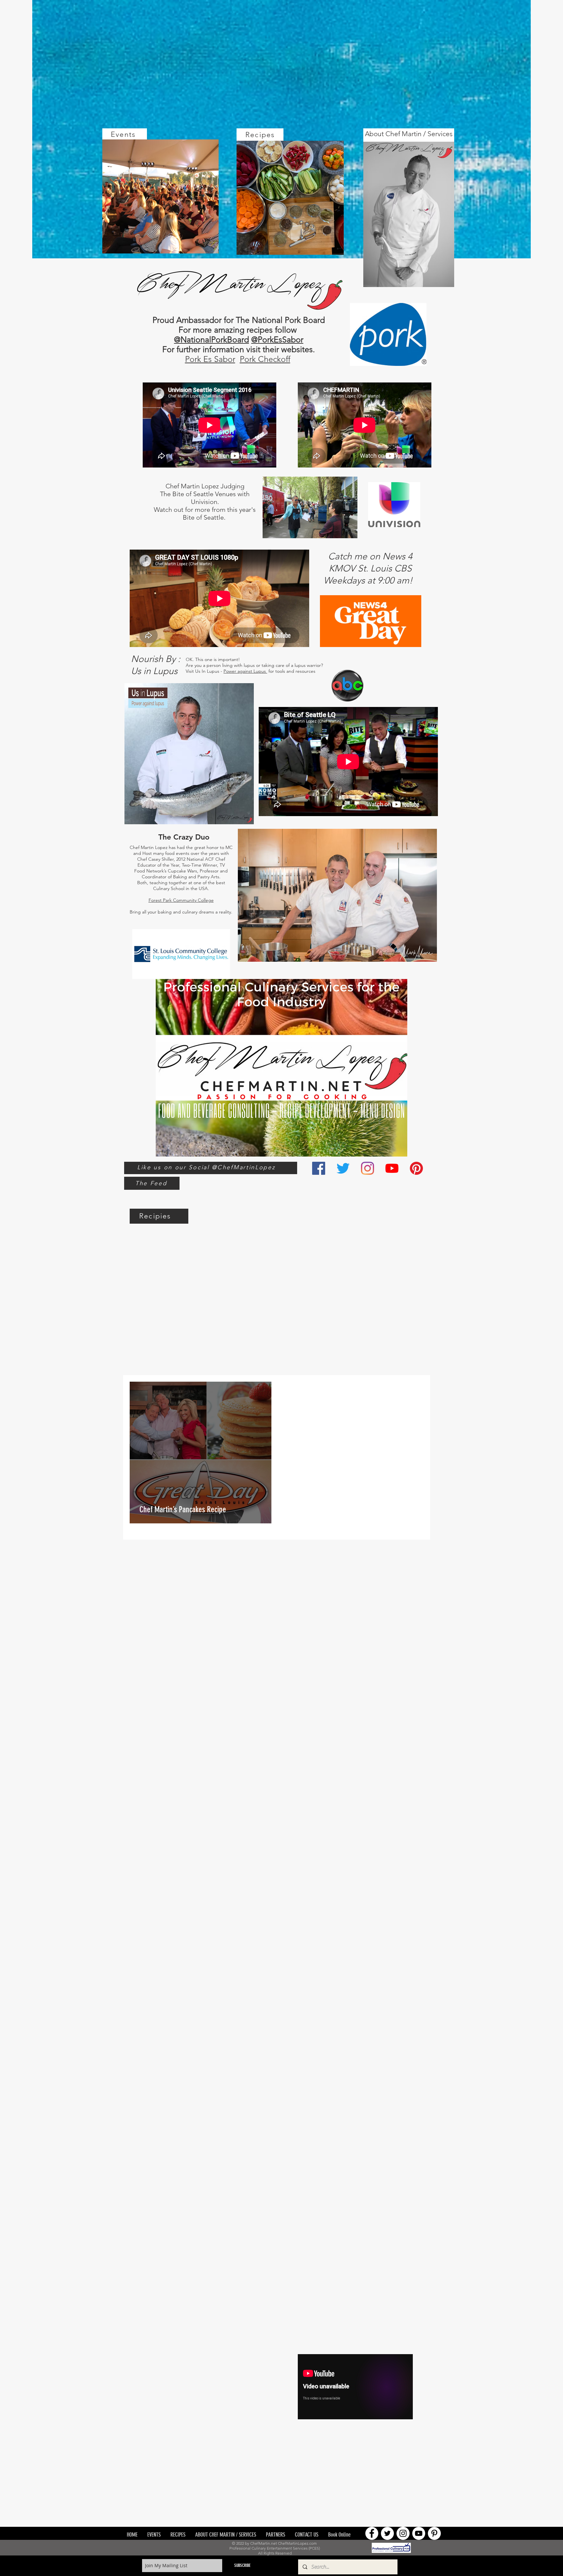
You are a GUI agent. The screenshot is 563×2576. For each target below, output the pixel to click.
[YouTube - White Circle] (419, 2533)
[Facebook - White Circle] (372, 2533)
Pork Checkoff (265, 359)
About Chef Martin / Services (409, 134)
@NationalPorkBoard (211, 339)
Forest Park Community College (181, 900)
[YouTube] (392, 1168)
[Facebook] (319, 1168)
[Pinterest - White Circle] (434, 2533)
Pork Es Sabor (210, 359)
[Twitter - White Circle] (387, 2533)
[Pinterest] (416, 1168)
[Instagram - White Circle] (403, 2533)
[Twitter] (343, 1168)
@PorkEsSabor (277, 339)
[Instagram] (368, 1168)
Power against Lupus (245, 671)
